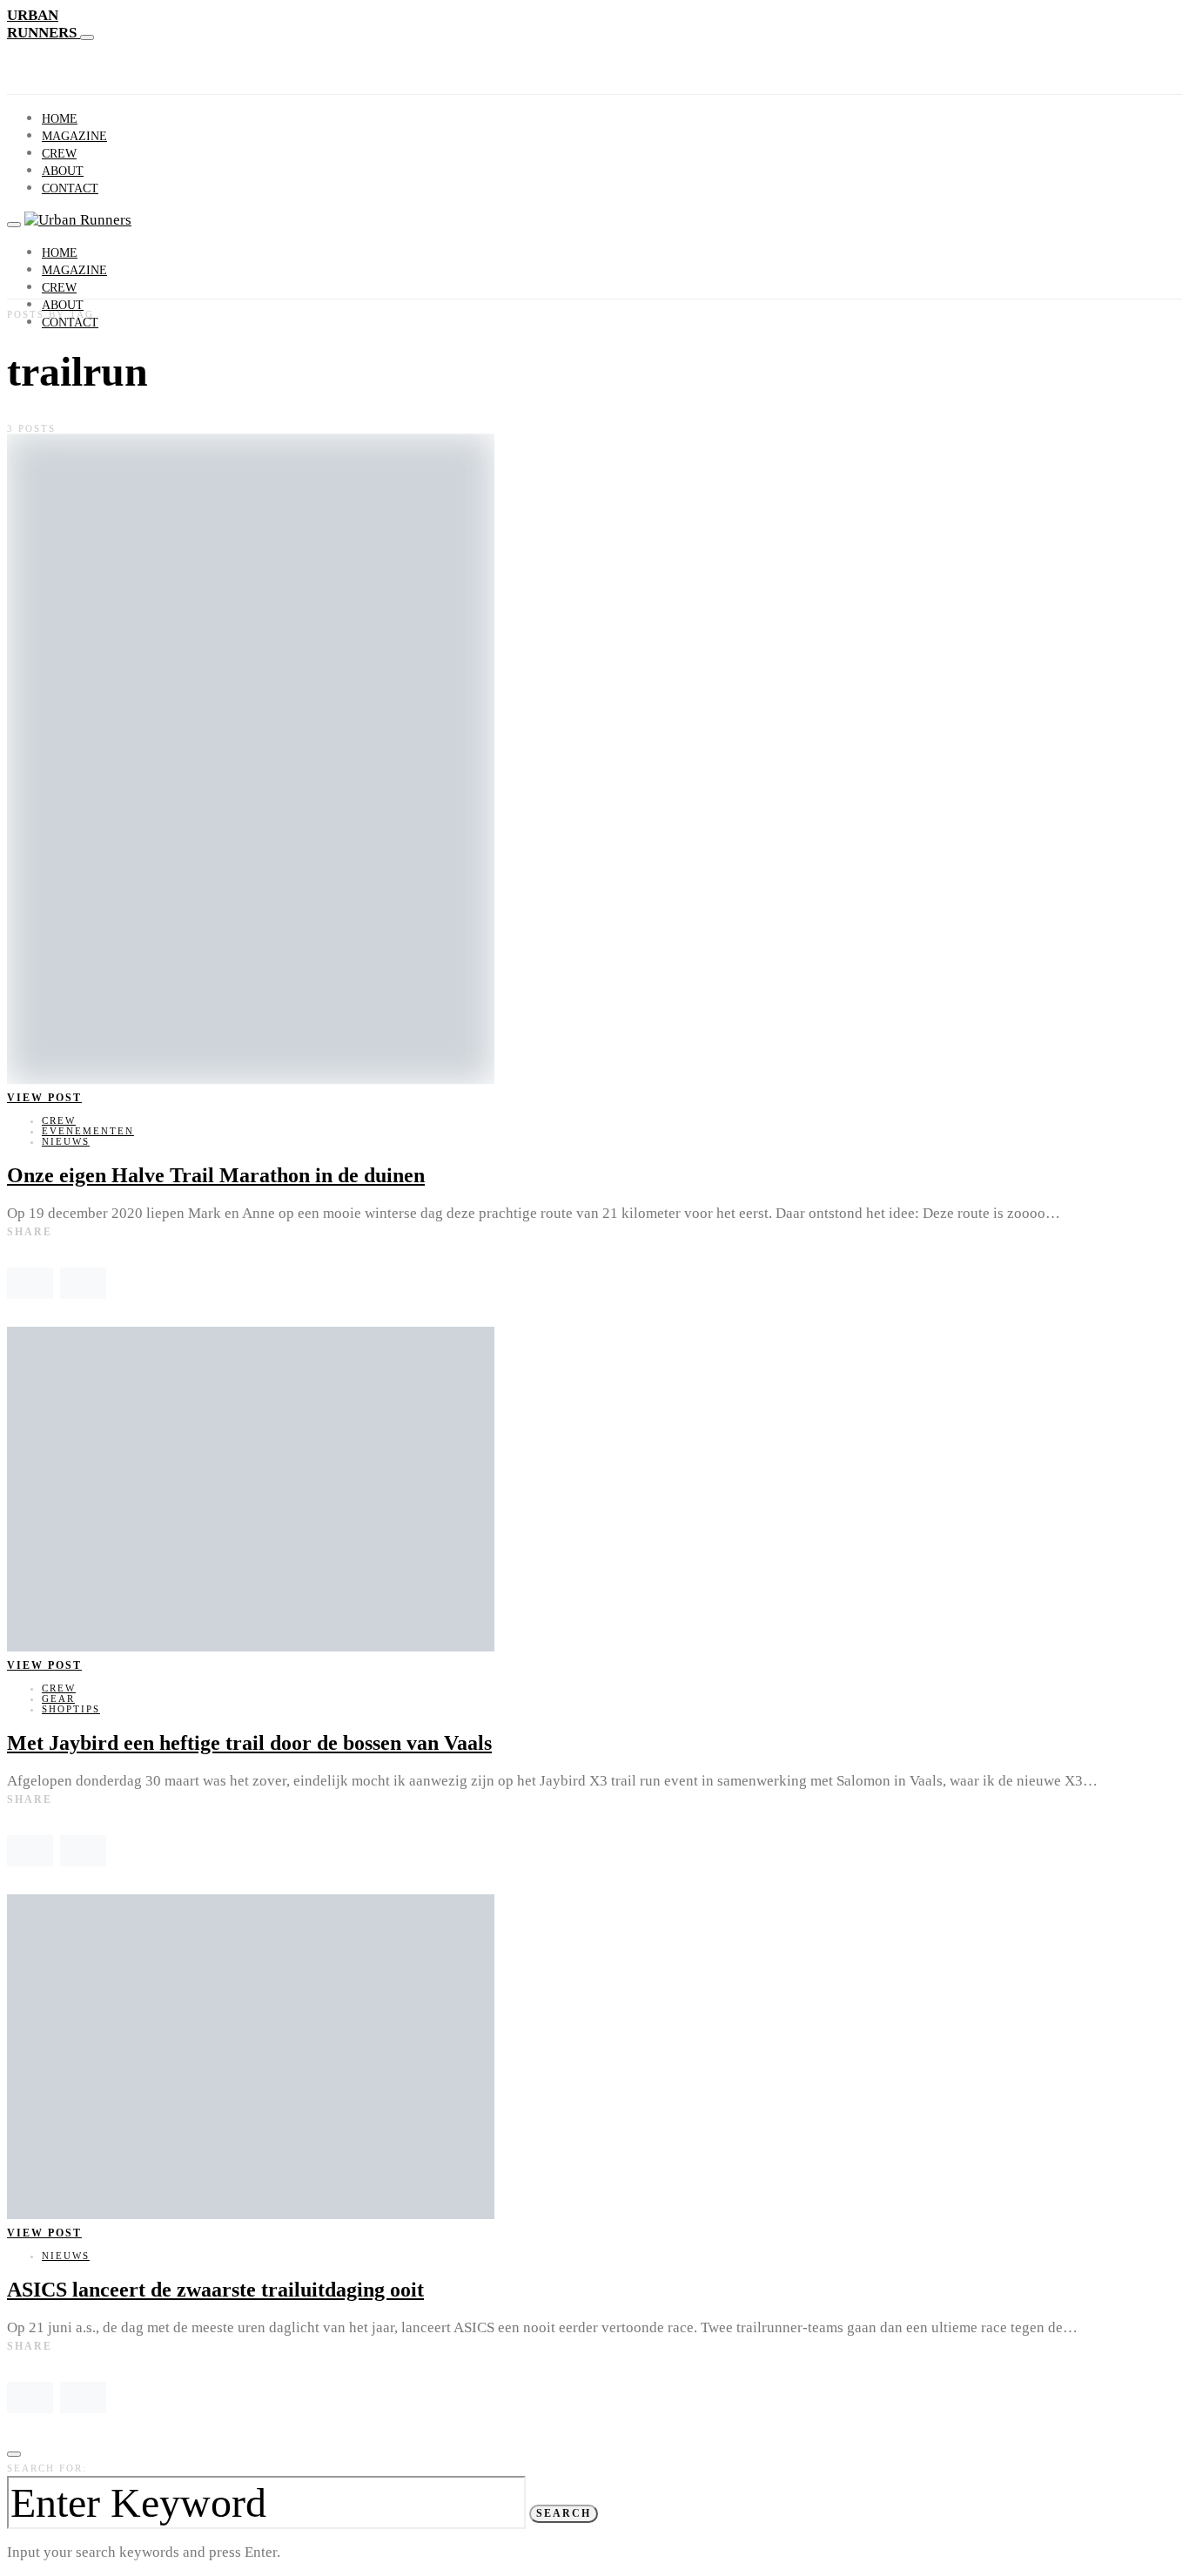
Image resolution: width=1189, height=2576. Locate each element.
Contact (70, 188)
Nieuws (66, 1141)
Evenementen (88, 1131)
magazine (74, 136)
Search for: (47, 2468)
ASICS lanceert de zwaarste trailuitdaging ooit (215, 2290)
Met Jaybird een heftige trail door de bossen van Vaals (249, 1743)
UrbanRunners (44, 24)
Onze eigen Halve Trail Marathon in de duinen (216, 1175)
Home (60, 119)
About (63, 171)
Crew (59, 154)
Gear (58, 1698)
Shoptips (71, 1709)
